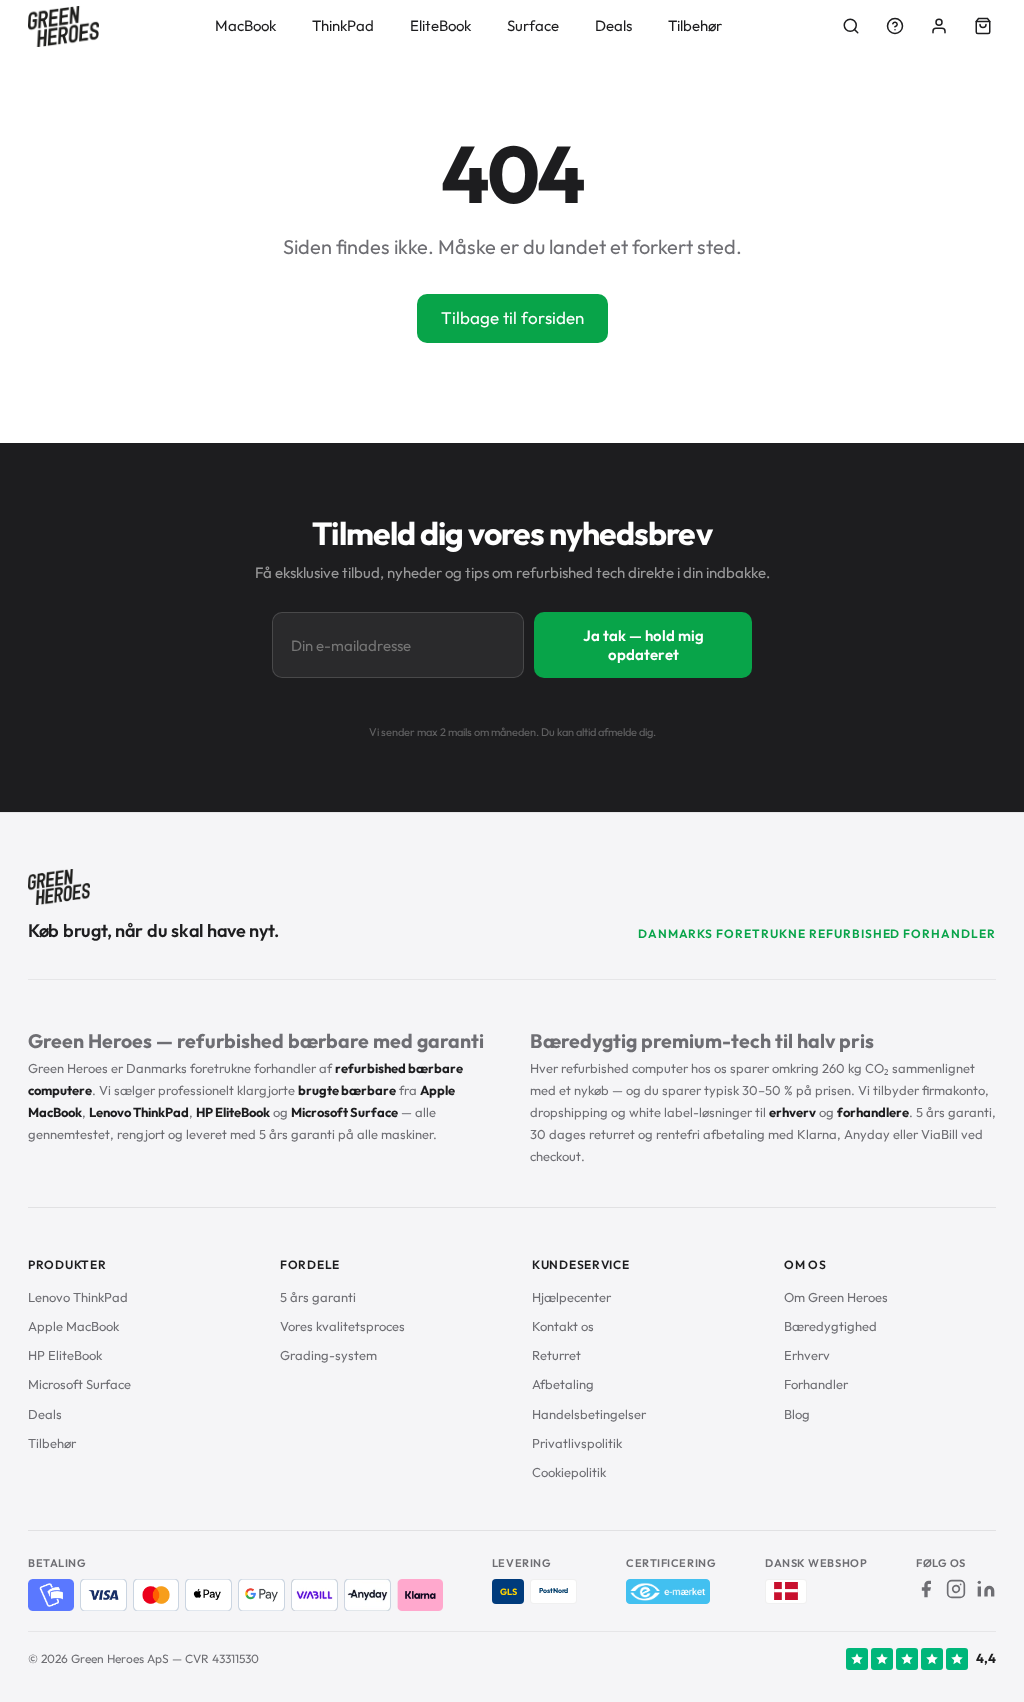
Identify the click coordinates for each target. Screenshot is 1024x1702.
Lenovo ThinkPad (78, 1297)
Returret (556, 1355)
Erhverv (807, 1355)
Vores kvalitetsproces (342, 1326)
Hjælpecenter (571, 1297)
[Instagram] (956, 1589)
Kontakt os (563, 1326)
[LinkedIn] (986, 1589)
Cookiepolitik (569, 1472)
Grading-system (328, 1355)
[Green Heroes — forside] (63, 26)
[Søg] (851, 26)
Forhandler (816, 1384)
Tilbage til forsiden (512, 317)
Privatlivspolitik (577, 1443)
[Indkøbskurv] (983, 26)
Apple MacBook (73, 1326)
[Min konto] (939, 26)
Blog (797, 1414)
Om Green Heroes (836, 1297)
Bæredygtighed (830, 1326)
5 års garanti (318, 1297)
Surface (533, 25)
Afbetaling (563, 1384)
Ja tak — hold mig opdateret (643, 645)
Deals (613, 25)
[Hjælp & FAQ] (895, 26)
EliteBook (440, 25)
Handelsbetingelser (589, 1414)
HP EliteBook (65, 1355)
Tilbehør (695, 25)
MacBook (245, 25)
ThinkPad (343, 25)
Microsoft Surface (79, 1384)
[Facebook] (926, 1589)
